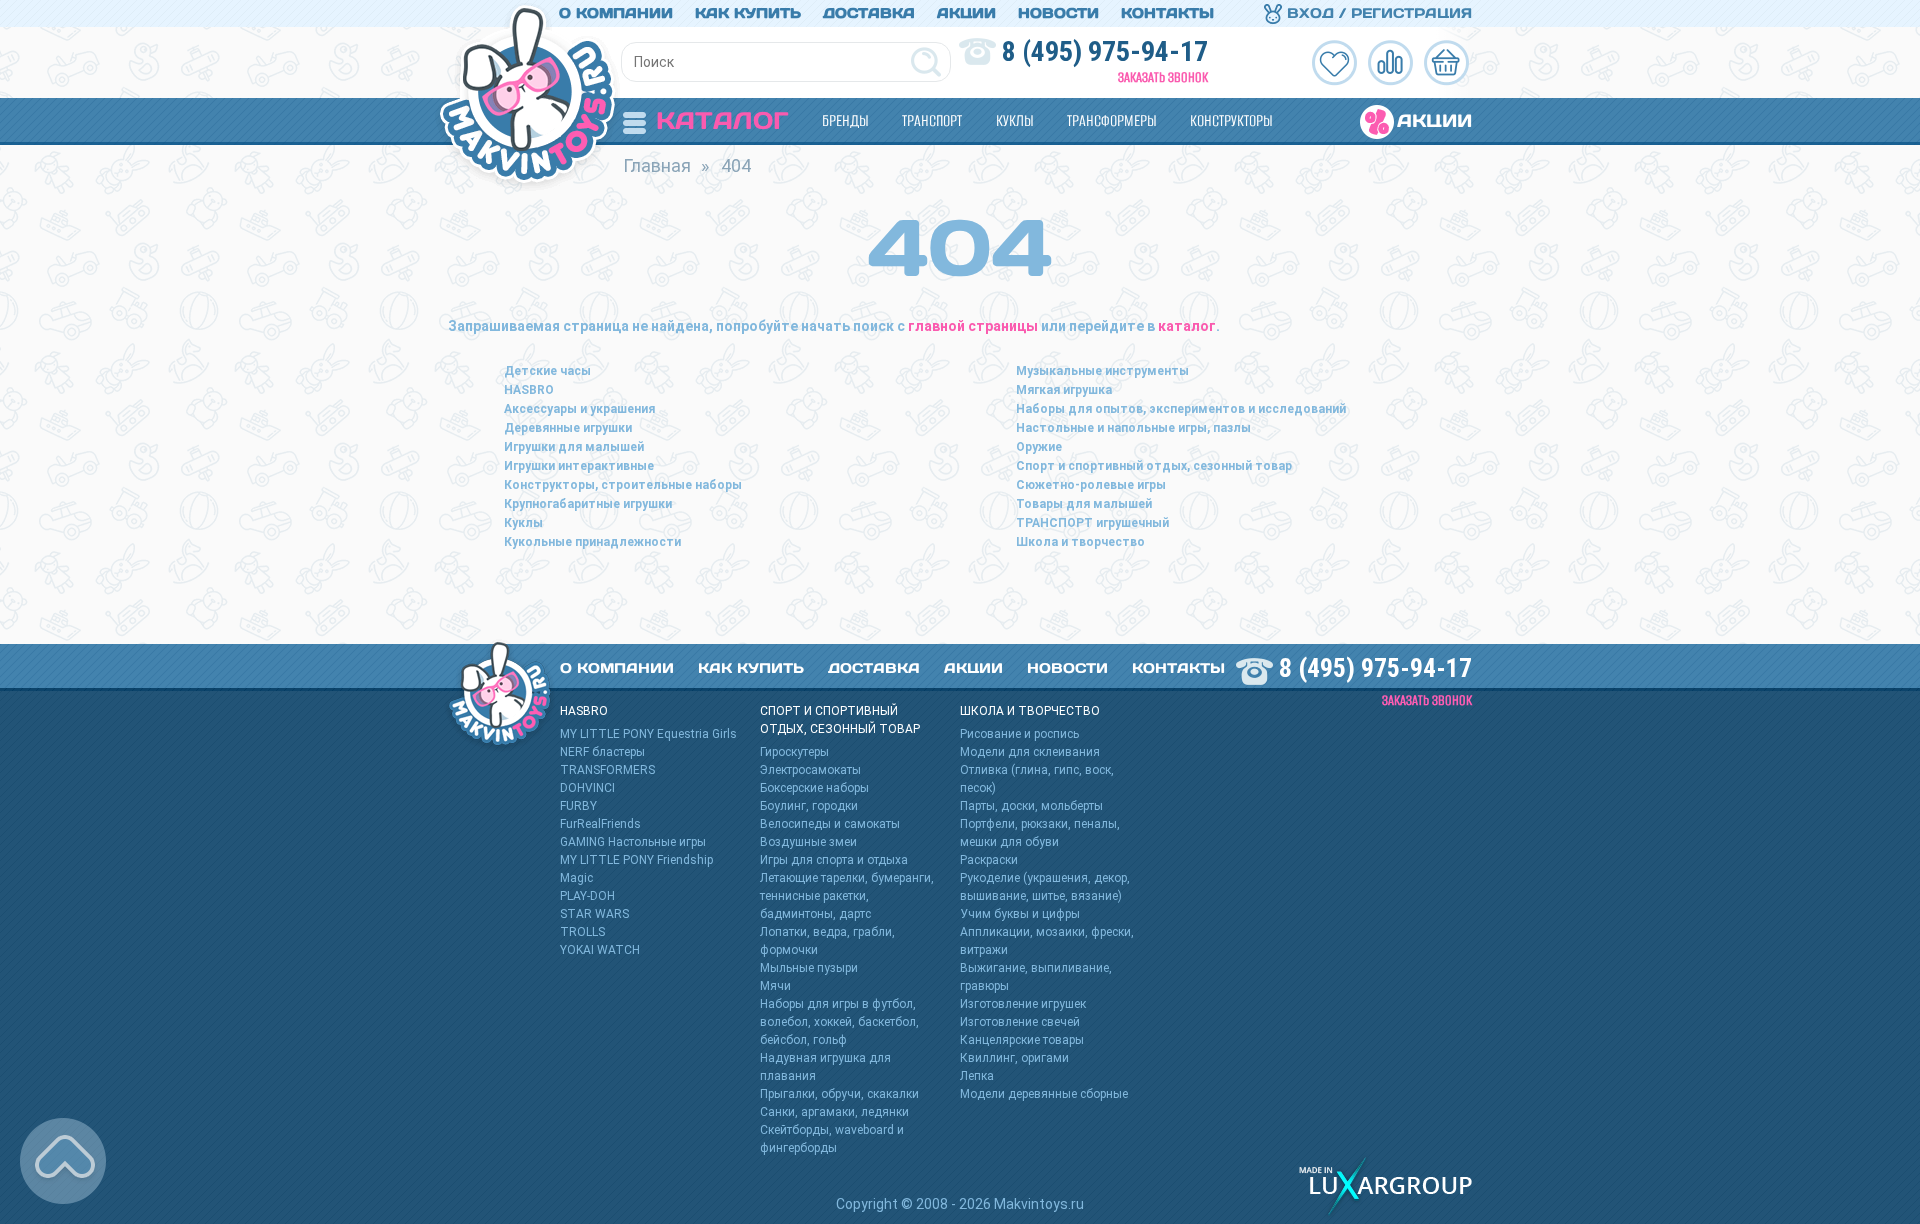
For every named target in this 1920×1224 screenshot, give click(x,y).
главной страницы (973, 326)
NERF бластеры (602, 752)
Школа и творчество (1080, 542)
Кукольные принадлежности (592, 542)
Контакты (1167, 13)
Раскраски (989, 860)
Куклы (1014, 120)
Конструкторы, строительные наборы (623, 485)
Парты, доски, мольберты (1031, 806)
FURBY (578, 806)
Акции (966, 13)
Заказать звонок (1163, 77)
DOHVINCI (587, 788)
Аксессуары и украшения (579, 409)
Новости (1058, 13)
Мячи (775, 986)
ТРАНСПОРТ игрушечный (1092, 523)
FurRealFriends (600, 824)
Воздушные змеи (808, 842)
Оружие (1039, 447)
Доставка (869, 13)
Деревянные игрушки (568, 428)
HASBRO (529, 390)
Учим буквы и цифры (1020, 914)
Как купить (748, 13)
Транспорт (932, 120)
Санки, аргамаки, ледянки (834, 1112)
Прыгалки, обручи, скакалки (839, 1094)
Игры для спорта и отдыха (834, 860)
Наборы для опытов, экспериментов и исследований (1181, 409)
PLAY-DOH (587, 896)
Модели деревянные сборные (1044, 1094)
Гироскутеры (794, 752)
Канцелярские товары (1022, 1040)
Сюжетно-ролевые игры (1091, 485)
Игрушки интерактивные (579, 466)
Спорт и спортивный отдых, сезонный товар (1154, 466)
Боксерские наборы (814, 788)
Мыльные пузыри (809, 968)
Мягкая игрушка (1064, 390)
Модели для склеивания (1030, 752)
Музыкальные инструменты (1102, 371)
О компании (616, 13)
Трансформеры (1111, 120)
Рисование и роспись (1019, 734)
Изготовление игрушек (1023, 1004)
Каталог (722, 120)
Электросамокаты (810, 770)
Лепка (977, 1076)
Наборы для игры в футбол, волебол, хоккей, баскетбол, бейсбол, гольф (839, 1022)
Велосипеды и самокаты (830, 824)
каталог (1187, 326)
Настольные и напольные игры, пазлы (1133, 428)
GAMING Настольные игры (633, 842)
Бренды (845, 120)
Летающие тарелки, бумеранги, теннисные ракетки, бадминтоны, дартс (847, 896)
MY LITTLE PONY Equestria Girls (648, 734)
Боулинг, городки (809, 806)
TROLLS (582, 932)
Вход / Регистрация (1377, 13)
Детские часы (547, 371)
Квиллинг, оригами (1014, 1058)
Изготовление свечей (1020, 1022)
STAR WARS (594, 914)
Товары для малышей (1084, 504)
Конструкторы (1231, 120)
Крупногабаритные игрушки (588, 504)
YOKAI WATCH (600, 950)
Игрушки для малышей (574, 447)
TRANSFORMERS (607, 770)
